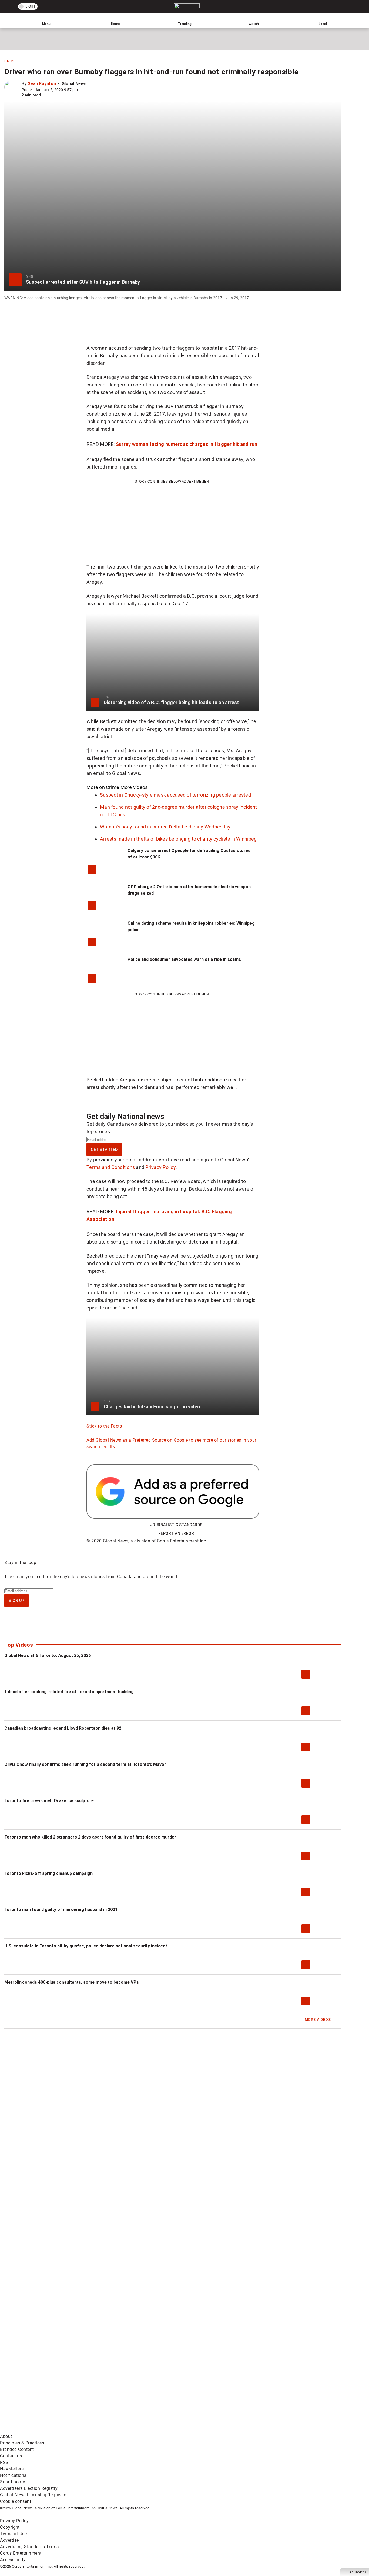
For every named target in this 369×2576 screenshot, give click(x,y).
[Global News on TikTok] (124, 2430)
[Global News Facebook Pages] (41, 2388)
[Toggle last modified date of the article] (82, 90)
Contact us (11, 2456)
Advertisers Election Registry (29, 2488)
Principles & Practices (22, 2443)
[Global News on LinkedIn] (41, 2430)
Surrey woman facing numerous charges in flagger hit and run (187, 444)
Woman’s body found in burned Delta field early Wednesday (165, 827)
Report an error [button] (176, 1533)
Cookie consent (16, 2501)
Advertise (9, 2540)
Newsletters (12, 2469)
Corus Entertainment (21, 2553)
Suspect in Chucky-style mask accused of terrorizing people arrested (175, 795)
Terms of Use (13, 2534)
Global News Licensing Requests (33, 2495)
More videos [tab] (134, 787)
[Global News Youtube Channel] (206, 2388)
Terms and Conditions (111, 1167)
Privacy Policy (160, 1167)
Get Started (104, 1150)
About (6, 2436)
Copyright (10, 2527)
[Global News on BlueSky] (287, 2430)
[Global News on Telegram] (206, 2430)
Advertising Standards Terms (29, 2547)
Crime (10, 61)
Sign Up (16, 1601)
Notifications (13, 2475)
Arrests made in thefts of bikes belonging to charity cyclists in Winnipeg (178, 839)
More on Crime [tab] (103, 787)
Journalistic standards (176, 1525)
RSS (4, 2462)
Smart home (12, 2482)
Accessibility (13, 2560)
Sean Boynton (42, 84)
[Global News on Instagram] (287, 2388)
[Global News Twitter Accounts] (124, 2388)
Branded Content (17, 2449)
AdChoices (358, 2572)
